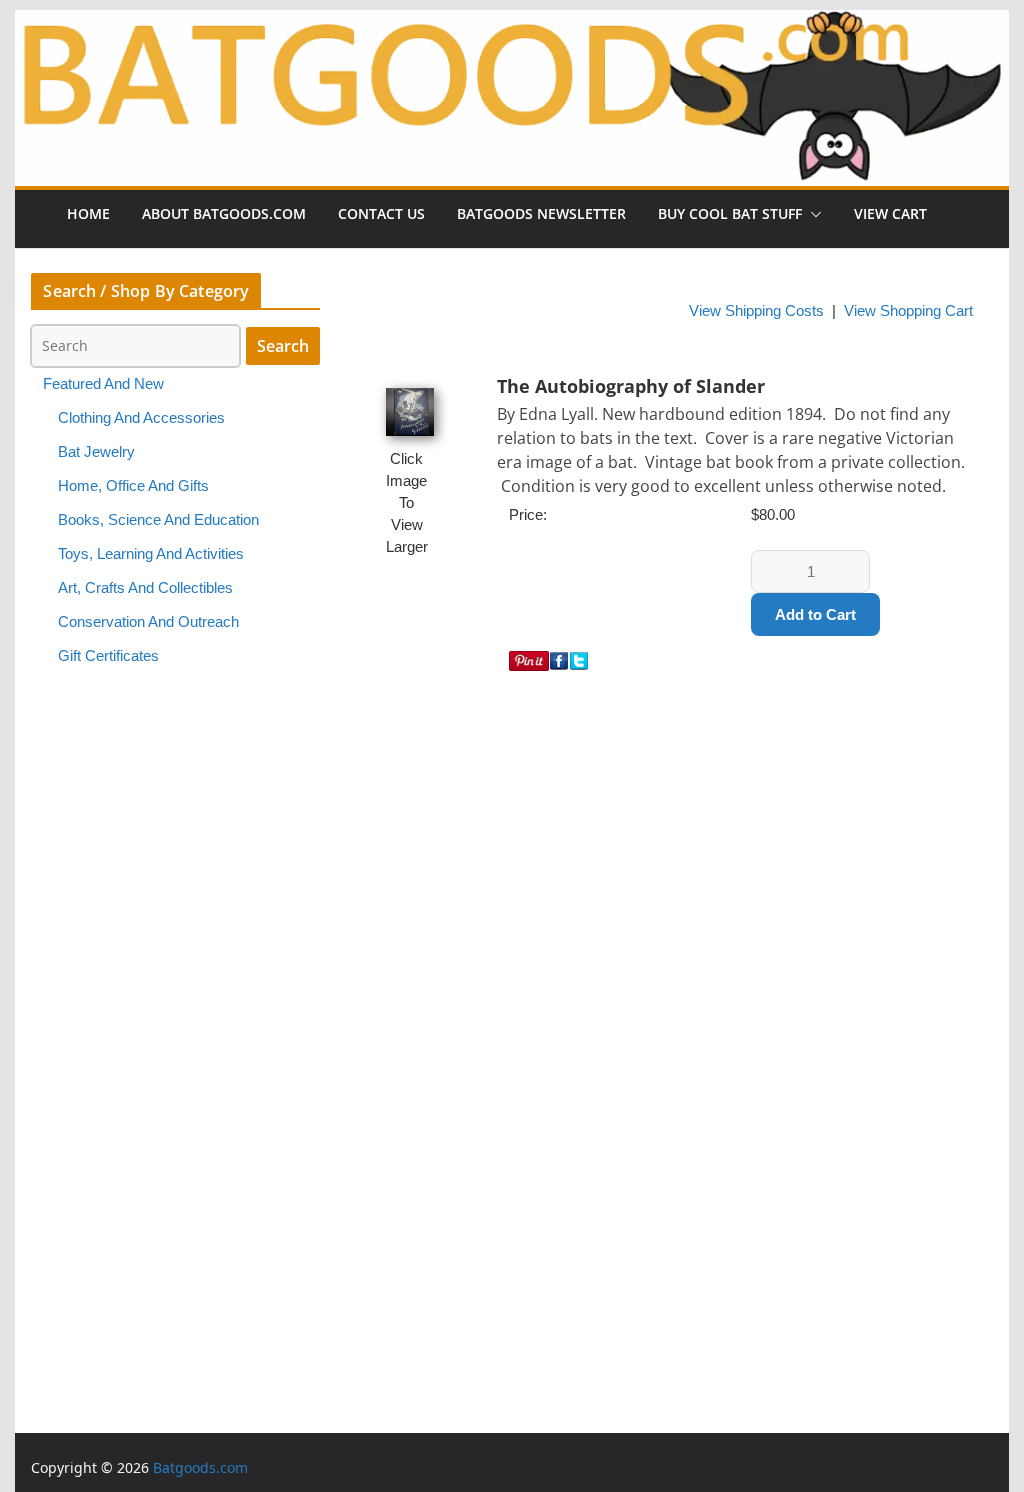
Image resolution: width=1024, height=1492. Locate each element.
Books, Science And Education (158, 520)
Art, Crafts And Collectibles (145, 588)
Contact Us (381, 213)
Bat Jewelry (96, 452)
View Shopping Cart (908, 311)
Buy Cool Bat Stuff (730, 213)
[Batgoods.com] (511, 97)
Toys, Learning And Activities (151, 554)
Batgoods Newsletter (541, 213)
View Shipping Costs (756, 311)
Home (88, 213)
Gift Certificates (108, 656)
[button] (812, 214)
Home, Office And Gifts (133, 486)
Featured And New (103, 384)
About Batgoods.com (224, 213)
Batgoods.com (200, 1467)
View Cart (890, 213)
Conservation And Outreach (148, 622)
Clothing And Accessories (141, 418)
